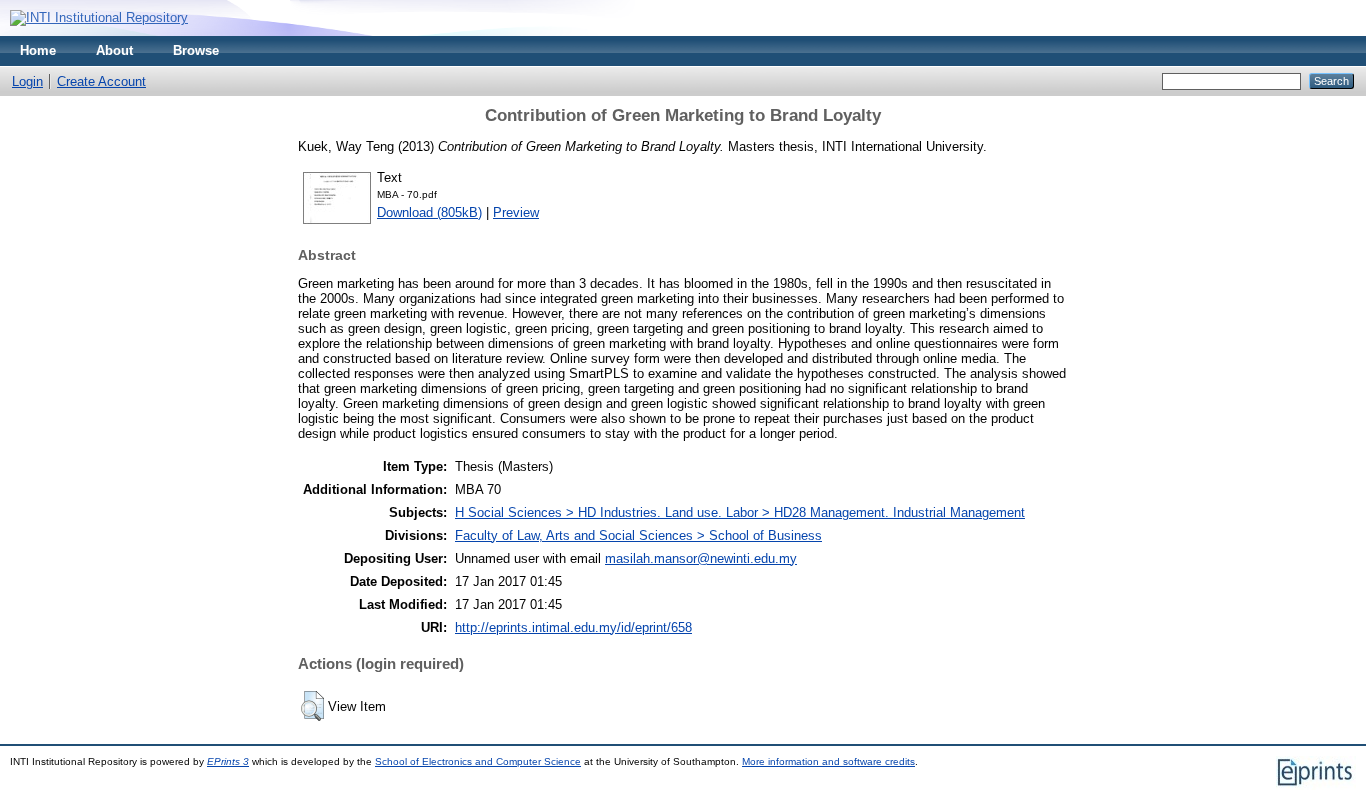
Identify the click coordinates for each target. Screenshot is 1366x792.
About (114, 50)
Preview (516, 212)
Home (38, 50)
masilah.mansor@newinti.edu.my (701, 558)
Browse (196, 50)
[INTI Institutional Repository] (99, 17)
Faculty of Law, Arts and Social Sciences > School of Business (638, 535)
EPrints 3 (228, 761)
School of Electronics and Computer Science (478, 761)
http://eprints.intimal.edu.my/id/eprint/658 (573, 627)
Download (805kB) (429, 212)
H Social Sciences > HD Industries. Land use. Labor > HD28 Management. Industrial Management (740, 512)
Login (27, 81)
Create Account (101, 81)
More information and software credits (828, 761)
